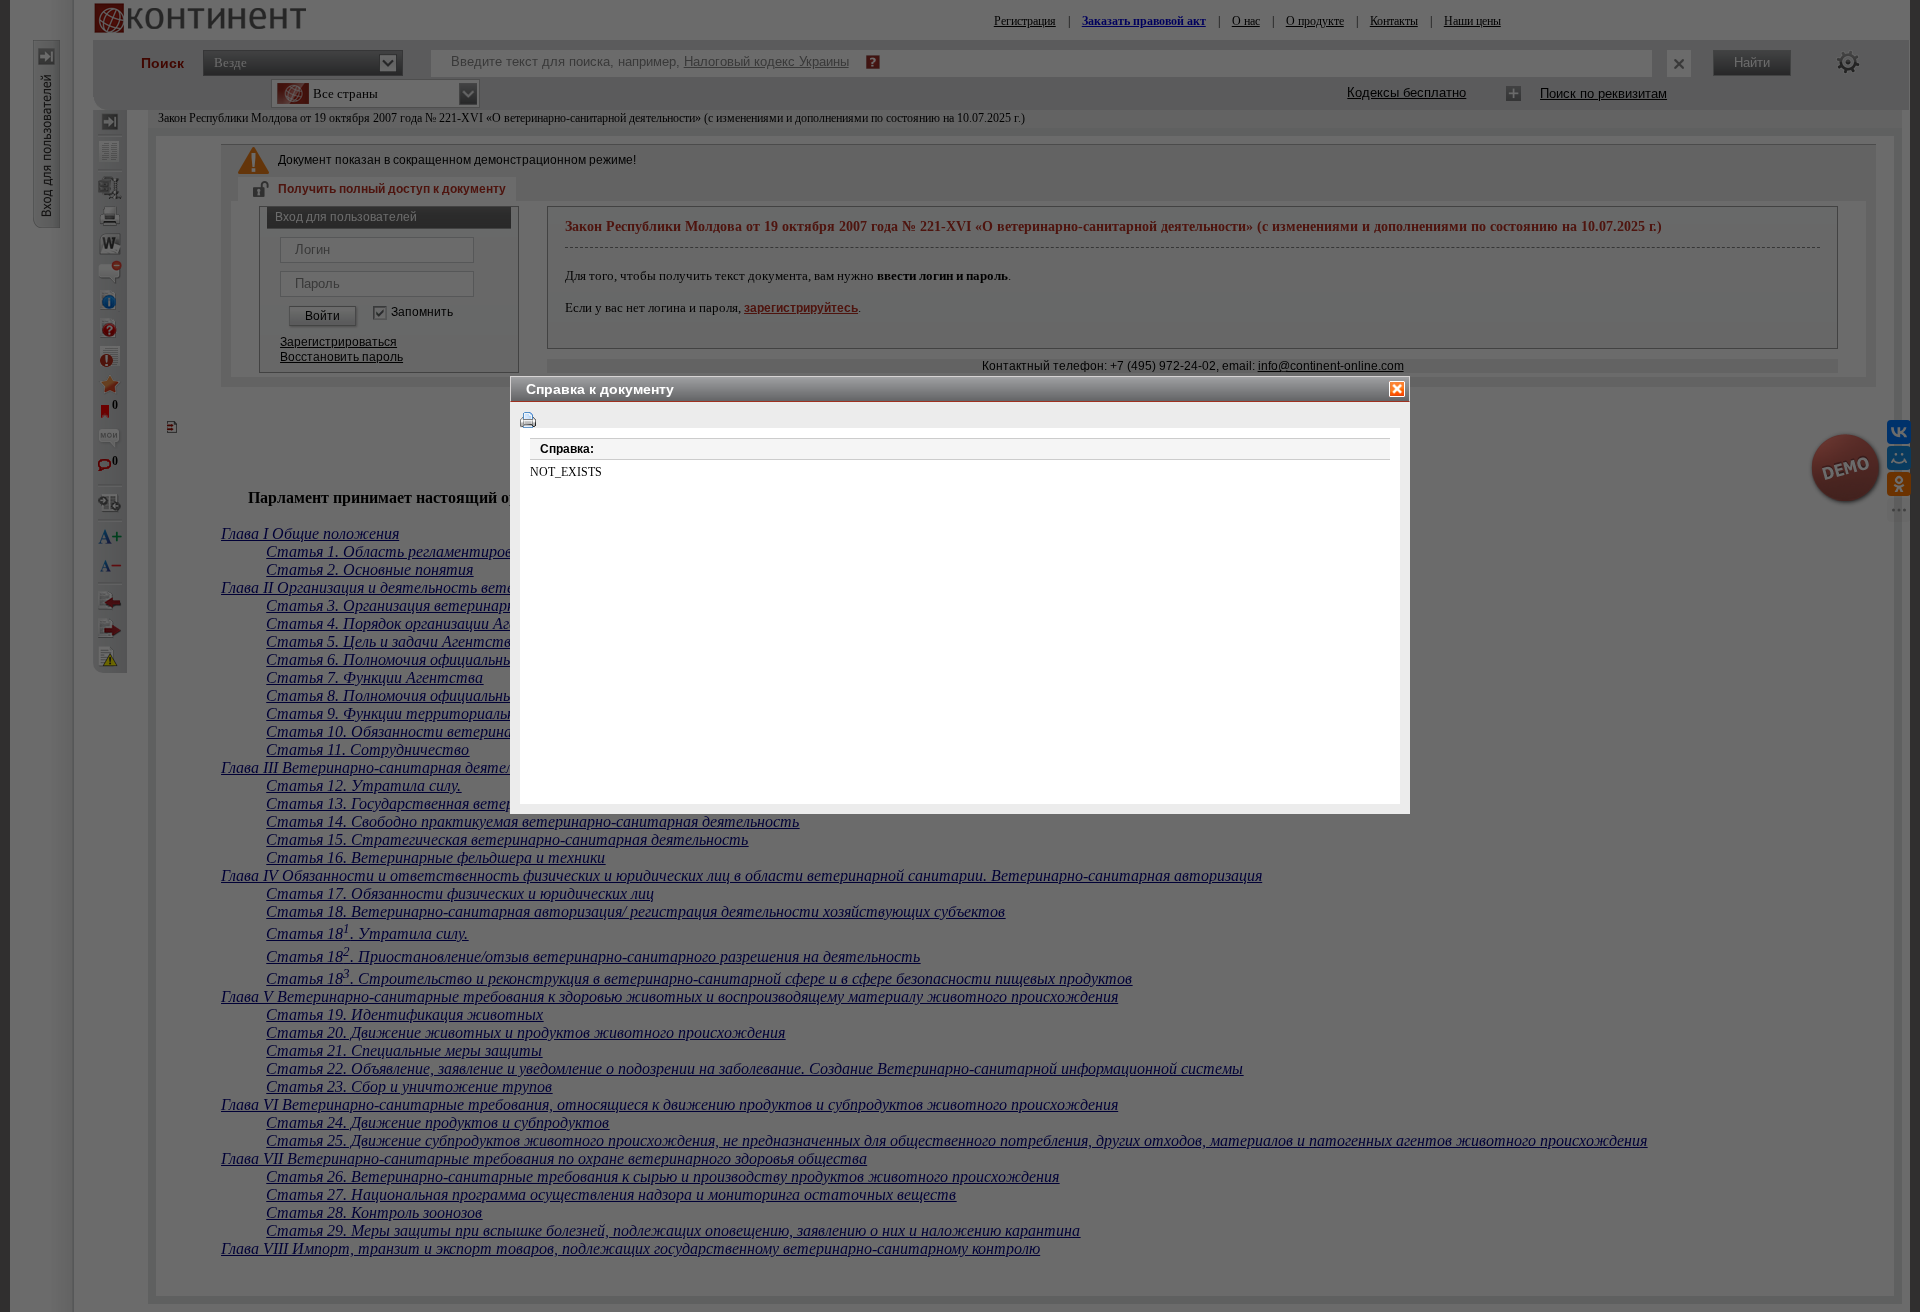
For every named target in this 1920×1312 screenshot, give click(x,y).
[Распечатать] (528, 420)
